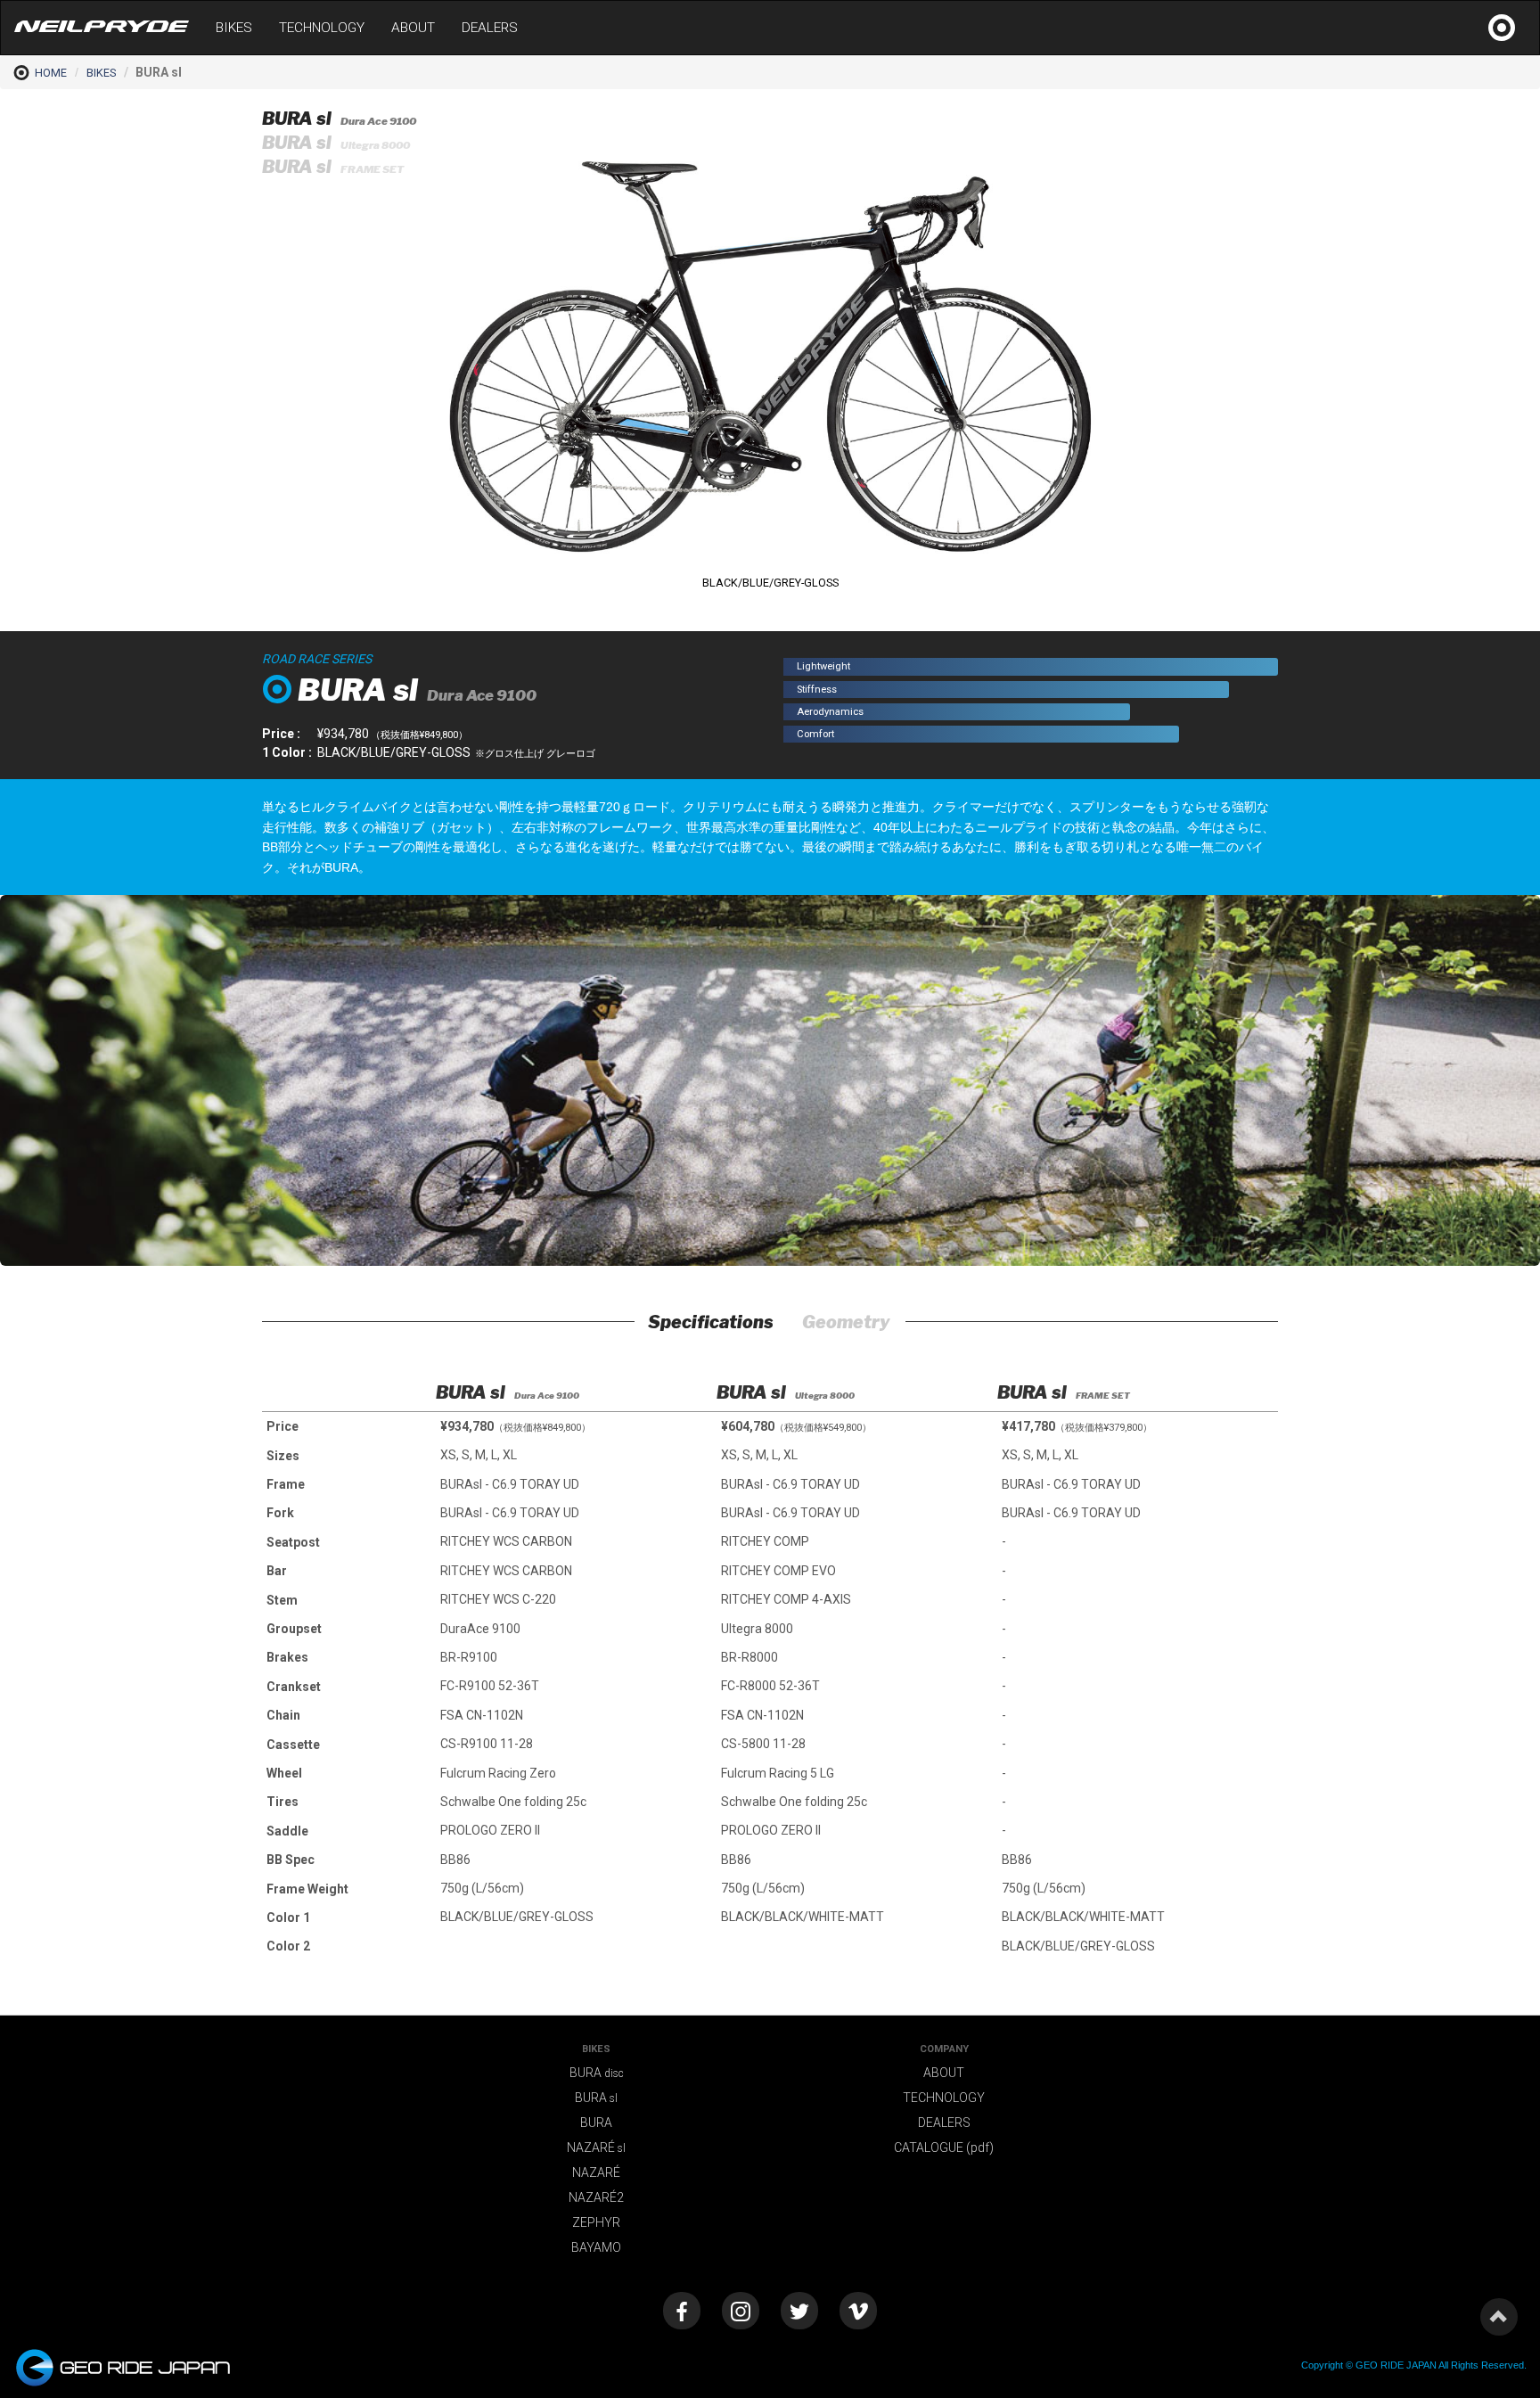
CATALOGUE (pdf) (944, 2148)
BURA (597, 2073)
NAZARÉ (596, 2148)
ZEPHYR (596, 2222)
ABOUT (413, 28)
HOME (51, 73)
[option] (576, 1649)
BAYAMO (596, 2247)
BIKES (234, 28)
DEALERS (490, 28)
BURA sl (339, 119)
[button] (1088, 124)
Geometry (846, 1322)
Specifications (711, 1322)
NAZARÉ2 (596, 2197)
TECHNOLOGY (322, 28)
